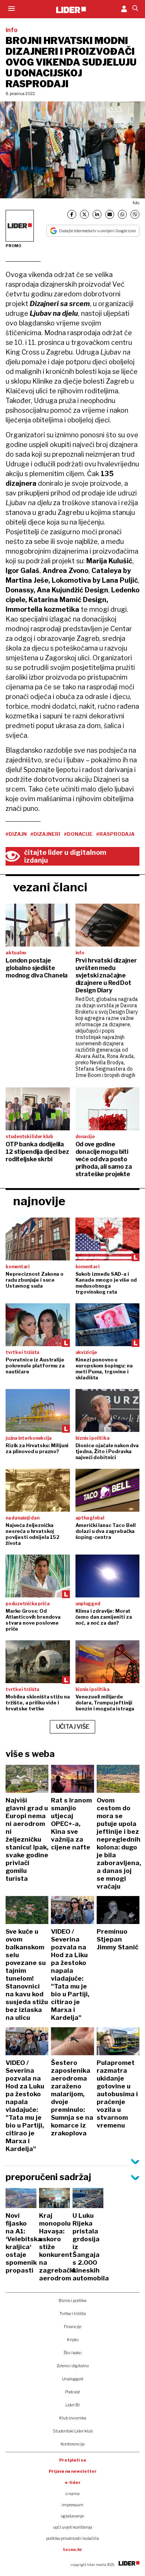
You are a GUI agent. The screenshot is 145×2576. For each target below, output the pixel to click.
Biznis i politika (73, 2301)
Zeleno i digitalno (73, 2366)
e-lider (73, 2482)
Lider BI (72, 2405)
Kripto (73, 2340)
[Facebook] (72, 214)
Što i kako (72, 2353)
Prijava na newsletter (73, 2471)
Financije (73, 2327)
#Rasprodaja (115, 834)
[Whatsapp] (122, 214)
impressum (72, 2505)
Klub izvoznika (73, 2418)
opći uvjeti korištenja (73, 2527)
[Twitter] (84, 214)
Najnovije (39, 1201)
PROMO (13, 246)
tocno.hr (72, 2550)
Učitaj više (73, 1727)
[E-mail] (110, 214)
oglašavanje (72, 2516)
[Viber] (135, 214)
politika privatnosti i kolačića (72, 2538)
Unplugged (73, 2379)
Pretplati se (73, 2460)
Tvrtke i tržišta (73, 2314)
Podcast (72, 2392)
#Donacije (78, 834)
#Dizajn (16, 834)
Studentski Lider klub (73, 2431)
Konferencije (73, 2444)
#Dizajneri (45, 834)
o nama (72, 2494)
